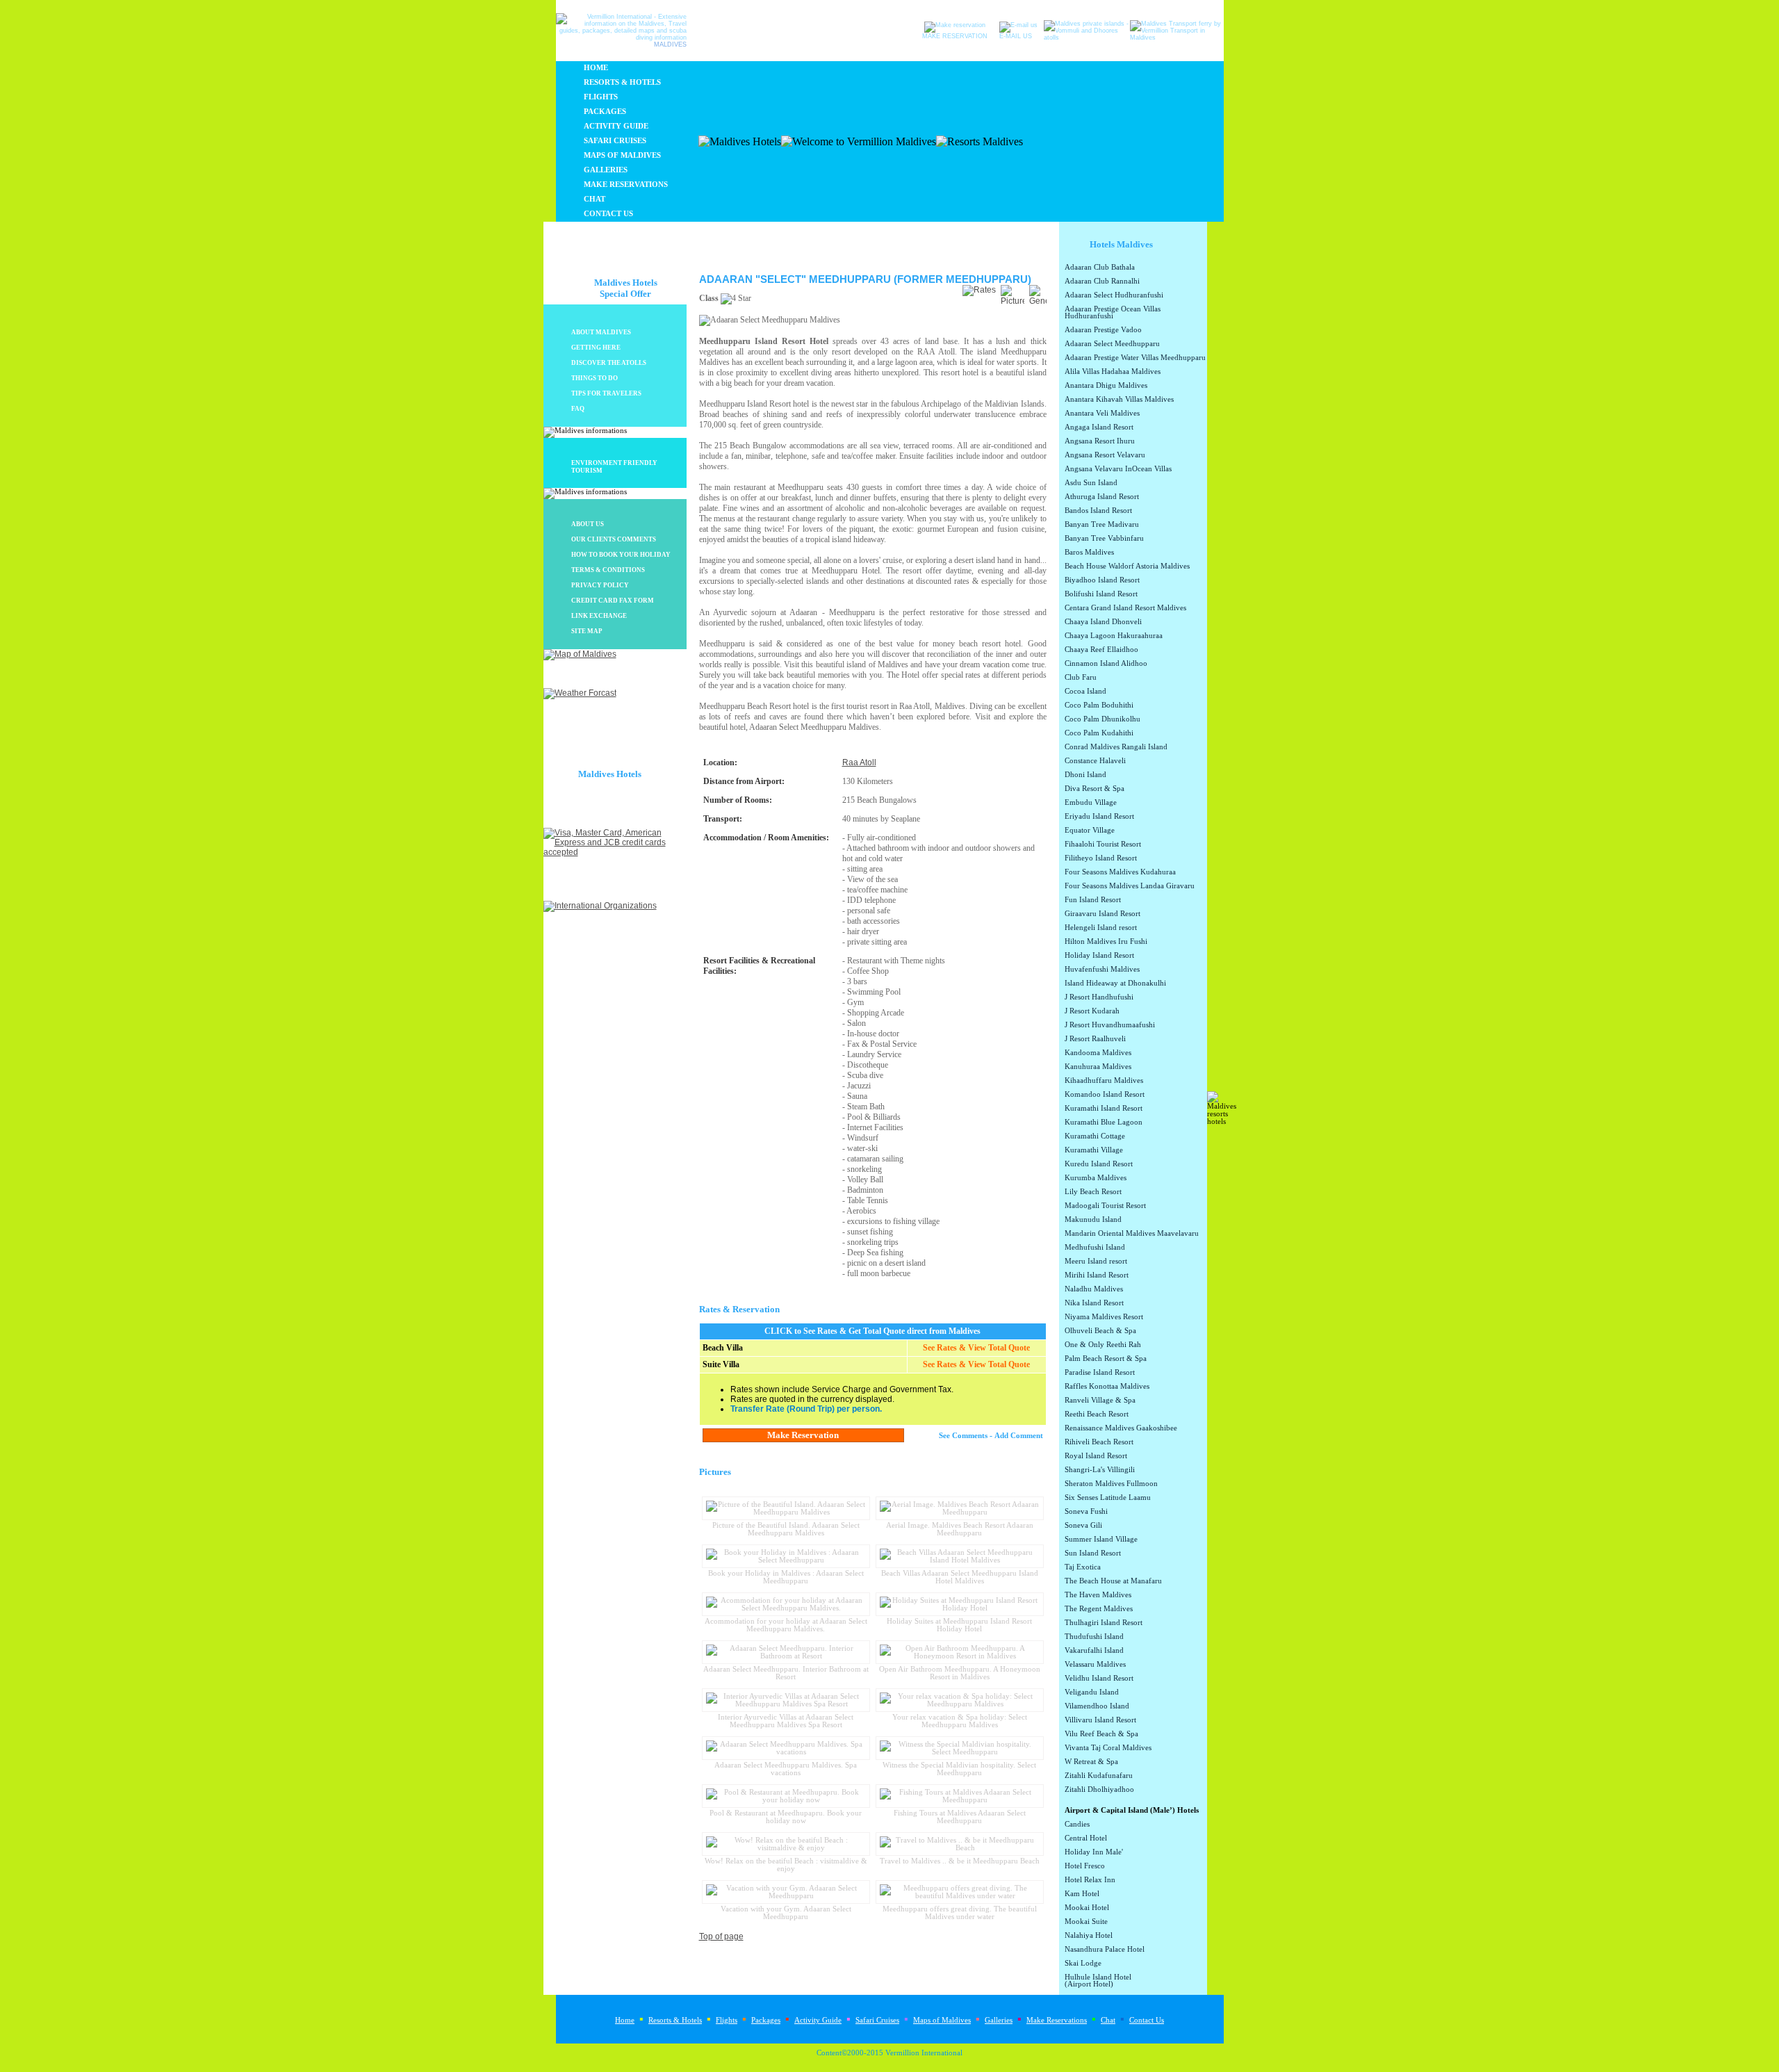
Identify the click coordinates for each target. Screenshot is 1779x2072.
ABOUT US (588, 524)
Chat (1108, 2020)
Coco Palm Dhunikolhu (1102, 719)
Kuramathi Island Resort (1104, 1109)
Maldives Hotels (610, 774)
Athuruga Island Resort (1102, 497)
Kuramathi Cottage (1095, 1136)
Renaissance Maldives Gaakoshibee (1121, 1428)
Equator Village (1090, 831)
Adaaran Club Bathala (1100, 268)
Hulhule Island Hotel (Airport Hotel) (1098, 1981)
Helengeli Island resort (1101, 928)
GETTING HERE (596, 348)
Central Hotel (1086, 1838)
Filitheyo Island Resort (1101, 858)
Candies (1077, 1825)
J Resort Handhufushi (1099, 997)
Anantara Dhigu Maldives (1106, 386)
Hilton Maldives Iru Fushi (1106, 942)
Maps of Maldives (942, 2020)
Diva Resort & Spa (1095, 789)
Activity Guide (818, 2020)
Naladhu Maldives (1094, 1289)
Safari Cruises (877, 2020)
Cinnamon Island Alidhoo (1106, 664)
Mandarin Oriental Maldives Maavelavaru (1132, 1234)
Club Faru (1081, 678)
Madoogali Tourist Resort (1105, 1206)
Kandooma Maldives (1098, 1053)
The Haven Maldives (1098, 1595)
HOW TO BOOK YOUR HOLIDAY (621, 555)
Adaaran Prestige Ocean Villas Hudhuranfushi (1113, 313)
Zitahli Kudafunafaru (1099, 1776)
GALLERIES (606, 170)
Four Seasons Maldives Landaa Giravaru (1130, 886)
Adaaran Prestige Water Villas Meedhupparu (1135, 358)
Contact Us (1147, 2020)
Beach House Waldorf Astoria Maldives (1127, 566)
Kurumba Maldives (1096, 1178)
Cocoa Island (1085, 692)
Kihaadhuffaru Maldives (1104, 1081)
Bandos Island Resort (1098, 511)
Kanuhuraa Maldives (1098, 1067)
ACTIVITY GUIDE (616, 126)
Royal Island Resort (1096, 1456)
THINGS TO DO (595, 378)
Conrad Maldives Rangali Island (1116, 747)
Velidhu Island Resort (1099, 1679)
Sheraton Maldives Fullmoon (1111, 1484)
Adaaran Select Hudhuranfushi (1114, 295)
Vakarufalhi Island (1094, 1651)
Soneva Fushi (1086, 1512)
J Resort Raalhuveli (1095, 1039)
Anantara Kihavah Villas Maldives (1119, 400)
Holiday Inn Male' (1094, 1852)
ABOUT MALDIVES (601, 332)
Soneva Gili (1083, 1526)
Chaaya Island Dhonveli (1103, 622)
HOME (596, 68)
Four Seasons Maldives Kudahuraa (1120, 872)
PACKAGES (605, 112)
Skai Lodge (1083, 1964)
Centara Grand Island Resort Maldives (1125, 608)
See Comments (963, 1436)
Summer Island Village (1101, 1540)
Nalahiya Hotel (1089, 1936)
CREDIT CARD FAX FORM (613, 601)
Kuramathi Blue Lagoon (1104, 1123)
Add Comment (1019, 1436)
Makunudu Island (1093, 1220)
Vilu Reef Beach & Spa (1101, 1734)
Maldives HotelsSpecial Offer (626, 288)
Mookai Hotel (1087, 1908)
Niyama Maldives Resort (1104, 1317)
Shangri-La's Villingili (1100, 1470)
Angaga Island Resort (1099, 427)
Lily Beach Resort (1093, 1192)
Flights (727, 2020)
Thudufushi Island (1094, 1637)
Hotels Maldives (1121, 244)
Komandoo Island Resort (1105, 1095)
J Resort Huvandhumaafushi (1110, 1025)
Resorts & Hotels (675, 2020)
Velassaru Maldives (1095, 1665)
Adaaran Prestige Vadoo (1103, 330)
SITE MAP (587, 631)
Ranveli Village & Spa (1100, 1401)
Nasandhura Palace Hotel (1105, 1950)
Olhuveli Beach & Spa (1100, 1331)
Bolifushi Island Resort (1101, 594)
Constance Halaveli (1095, 761)
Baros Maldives (1089, 553)
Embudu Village (1091, 803)
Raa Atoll (859, 762)
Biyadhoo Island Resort (1102, 580)
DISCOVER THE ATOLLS (609, 363)
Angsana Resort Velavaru (1105, 455)
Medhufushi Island (1095, 1248)
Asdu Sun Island (1091, 483)
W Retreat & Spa (1091, 1762)
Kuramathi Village (1094, 1150)
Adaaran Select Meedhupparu (1112, 344)
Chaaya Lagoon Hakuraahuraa (1114, 636)
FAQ (578, 409)
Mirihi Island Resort (1097, 1275)
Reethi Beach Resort (1097, 1414)
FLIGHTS (601, 97)
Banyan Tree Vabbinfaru (1104, 539)
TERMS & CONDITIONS (608, 570)
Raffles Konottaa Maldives (1107, 1387)
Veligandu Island (1092, 1692)
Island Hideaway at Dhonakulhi (1115, 984)
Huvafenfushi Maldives (1102, 970)
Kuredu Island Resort (1099, 1164)
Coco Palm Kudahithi (1099, 733)
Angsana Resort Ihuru (1100, 441)
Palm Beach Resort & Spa (1106, 1359)
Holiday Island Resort (1099, 956)
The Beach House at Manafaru (1113, 1581)
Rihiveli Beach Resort (1099, 1442)
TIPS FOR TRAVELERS (606, 393)
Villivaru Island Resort (1100, 1720)
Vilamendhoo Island (1097, 1706)
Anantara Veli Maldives (1102, 414)
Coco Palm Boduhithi (1099, 705)
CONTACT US (608, 214)
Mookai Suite (1086, 1922)
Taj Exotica (1083, 1567)
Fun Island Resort (1093, 900)
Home (625, 2020)
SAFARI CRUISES (615, 141)
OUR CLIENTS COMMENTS (614, 539)
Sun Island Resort (1093, 1553)
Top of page (721, 1936)
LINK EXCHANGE (599, 616)
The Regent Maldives (1099, 1609)
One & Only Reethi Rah (1103, 1345)
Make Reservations (1057, 2020)
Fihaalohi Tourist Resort (1103, 845)
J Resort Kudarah (1092, 1011)
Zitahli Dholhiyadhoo (1099, 1790)
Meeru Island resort (1096, 1262)
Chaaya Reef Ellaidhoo (1101, 650)
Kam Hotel (1082, 1894)
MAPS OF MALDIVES (622, 155)
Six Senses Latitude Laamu (1108, 1498)
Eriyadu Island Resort (1099, 817)
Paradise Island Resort (1100, 1373)
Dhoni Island (1085, 775)
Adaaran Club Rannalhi (1102, 282)
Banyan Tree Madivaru (1102, 525)
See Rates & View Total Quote (976, 1348)
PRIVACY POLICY (600, 585)
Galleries (999, 2020)
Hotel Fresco (1085, 1866)
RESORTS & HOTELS (622, 82)
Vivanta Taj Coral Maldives (1108, 1748)
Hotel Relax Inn (1090, 1880)
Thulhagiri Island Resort (1104, 1623)
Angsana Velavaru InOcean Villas (1118, 469)
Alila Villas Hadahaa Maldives (1113, 372)
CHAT (595, 199)
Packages (766, 2020)
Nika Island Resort (1094, 1303)
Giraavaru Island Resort (1102, 914)
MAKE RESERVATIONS (626, 185)
